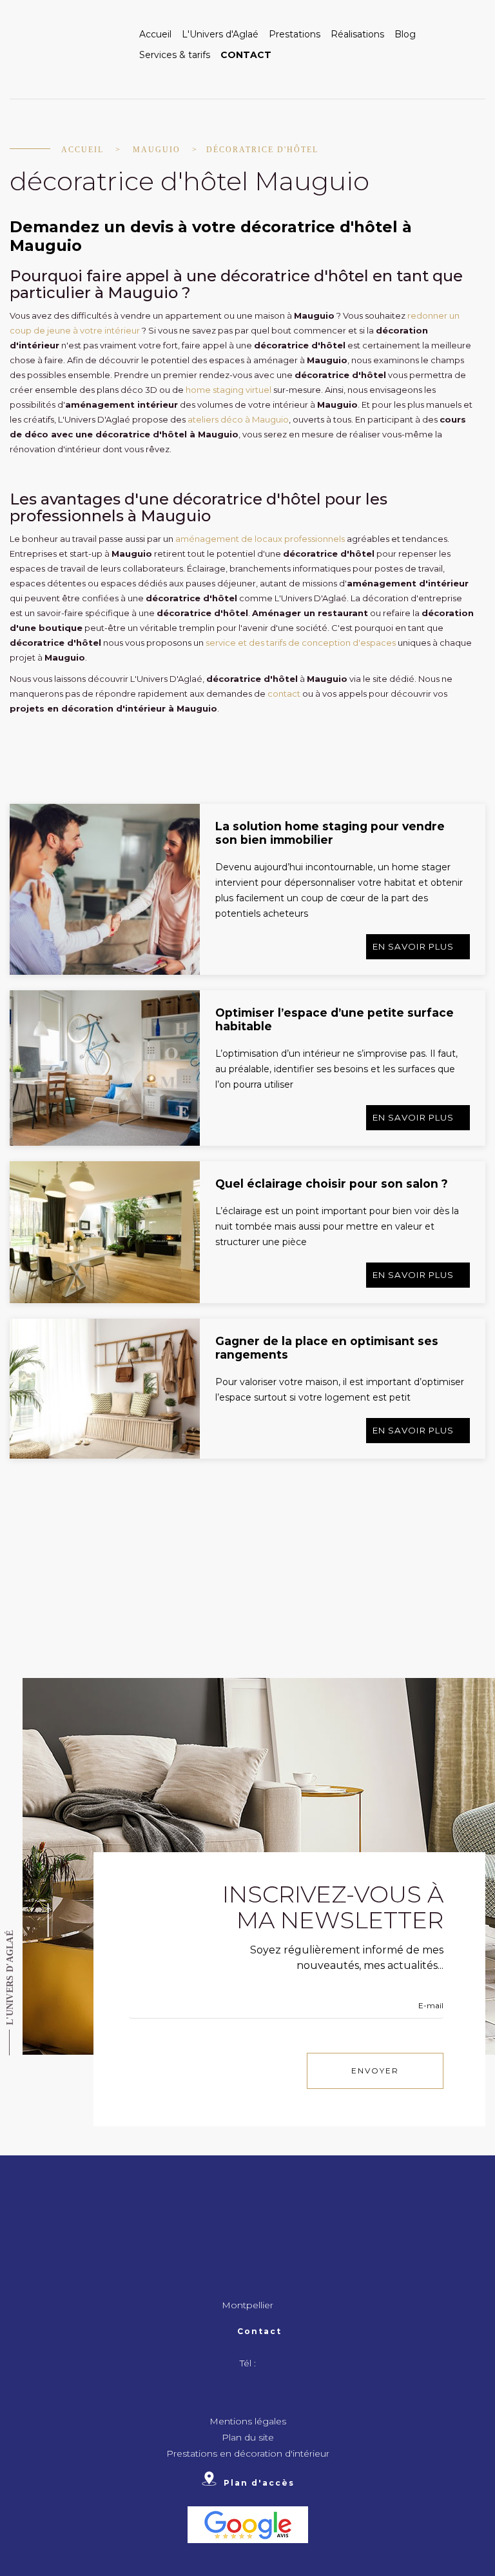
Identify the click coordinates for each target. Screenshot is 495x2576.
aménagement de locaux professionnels (260, 539)
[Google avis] (248, 2524)
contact (284, 694)
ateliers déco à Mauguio (238, 419)
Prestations (295, 34)
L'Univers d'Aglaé (220, 34)
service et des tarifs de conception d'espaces (301, 643)
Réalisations (357, 34)
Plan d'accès (259, 2482)
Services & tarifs (175, 55)
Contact (246, 55)
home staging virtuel (228, 390)
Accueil (155, 34)
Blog (405, 34)
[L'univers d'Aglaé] (67, 45)
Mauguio (157, 150)
